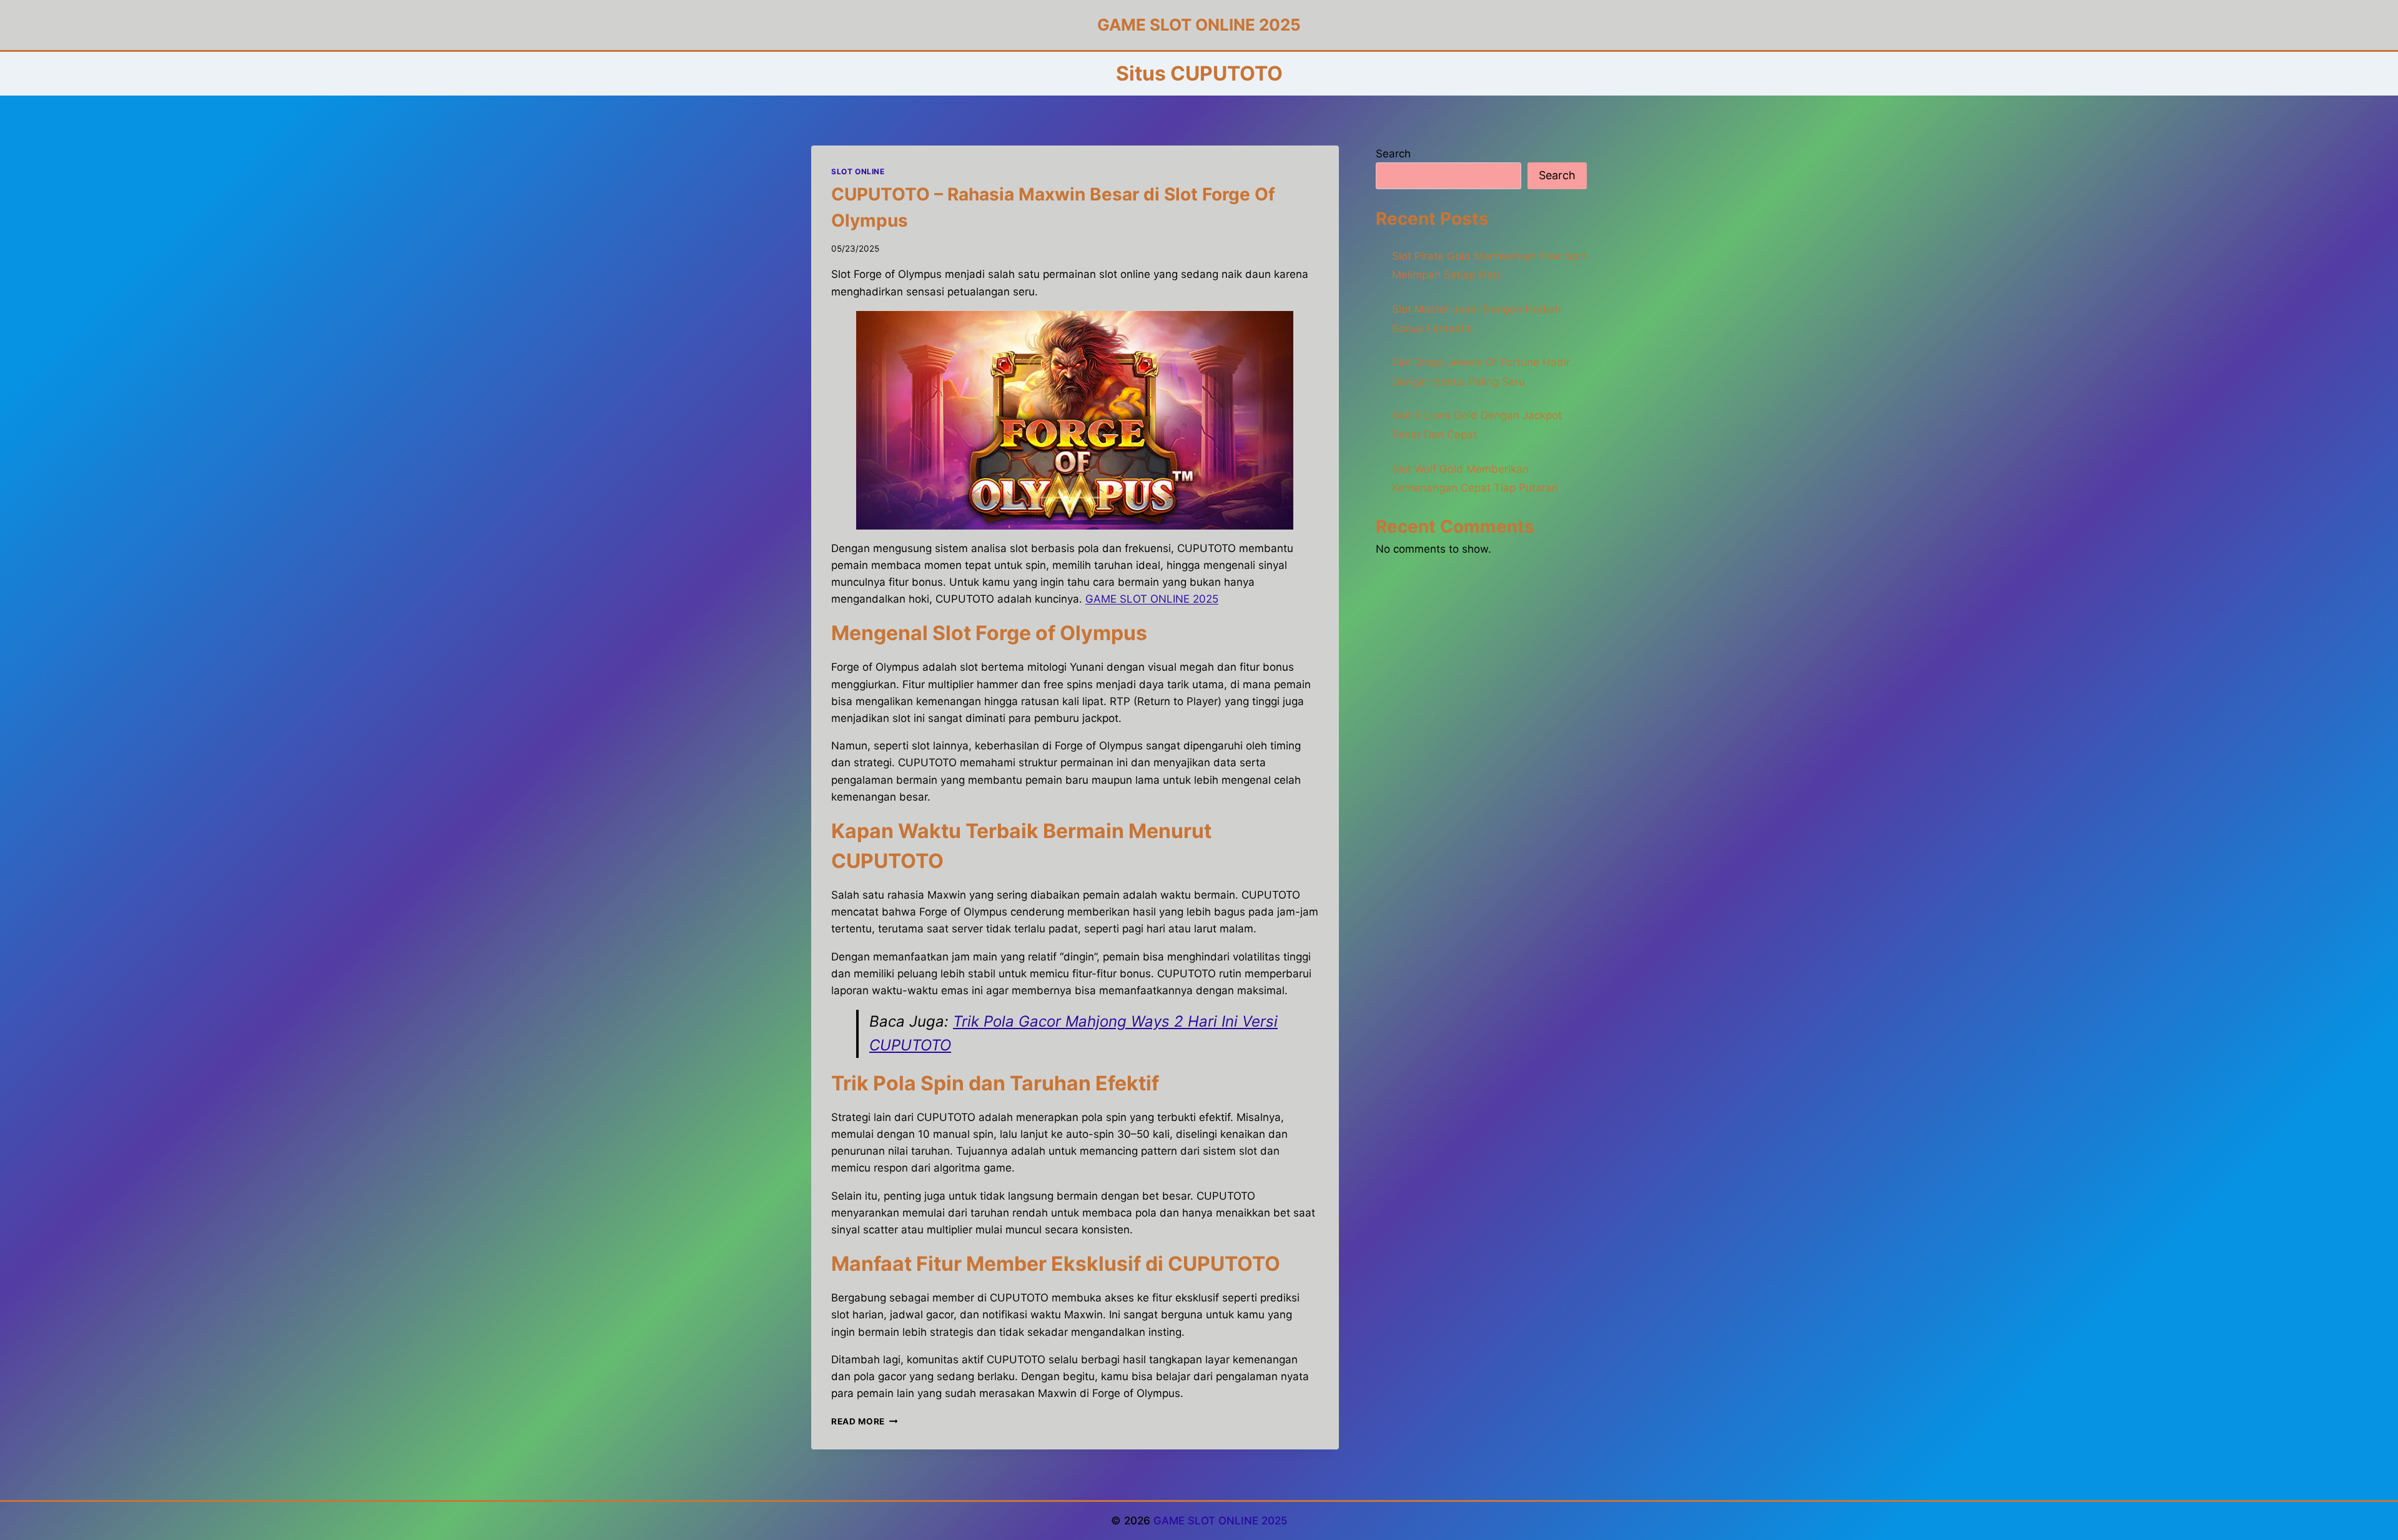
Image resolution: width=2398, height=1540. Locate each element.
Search (1393, 154)
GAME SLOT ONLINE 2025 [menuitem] (1152, 599)
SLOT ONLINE (858, 171)
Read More (865, 1421)
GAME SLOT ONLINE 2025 (1221, 1521)
